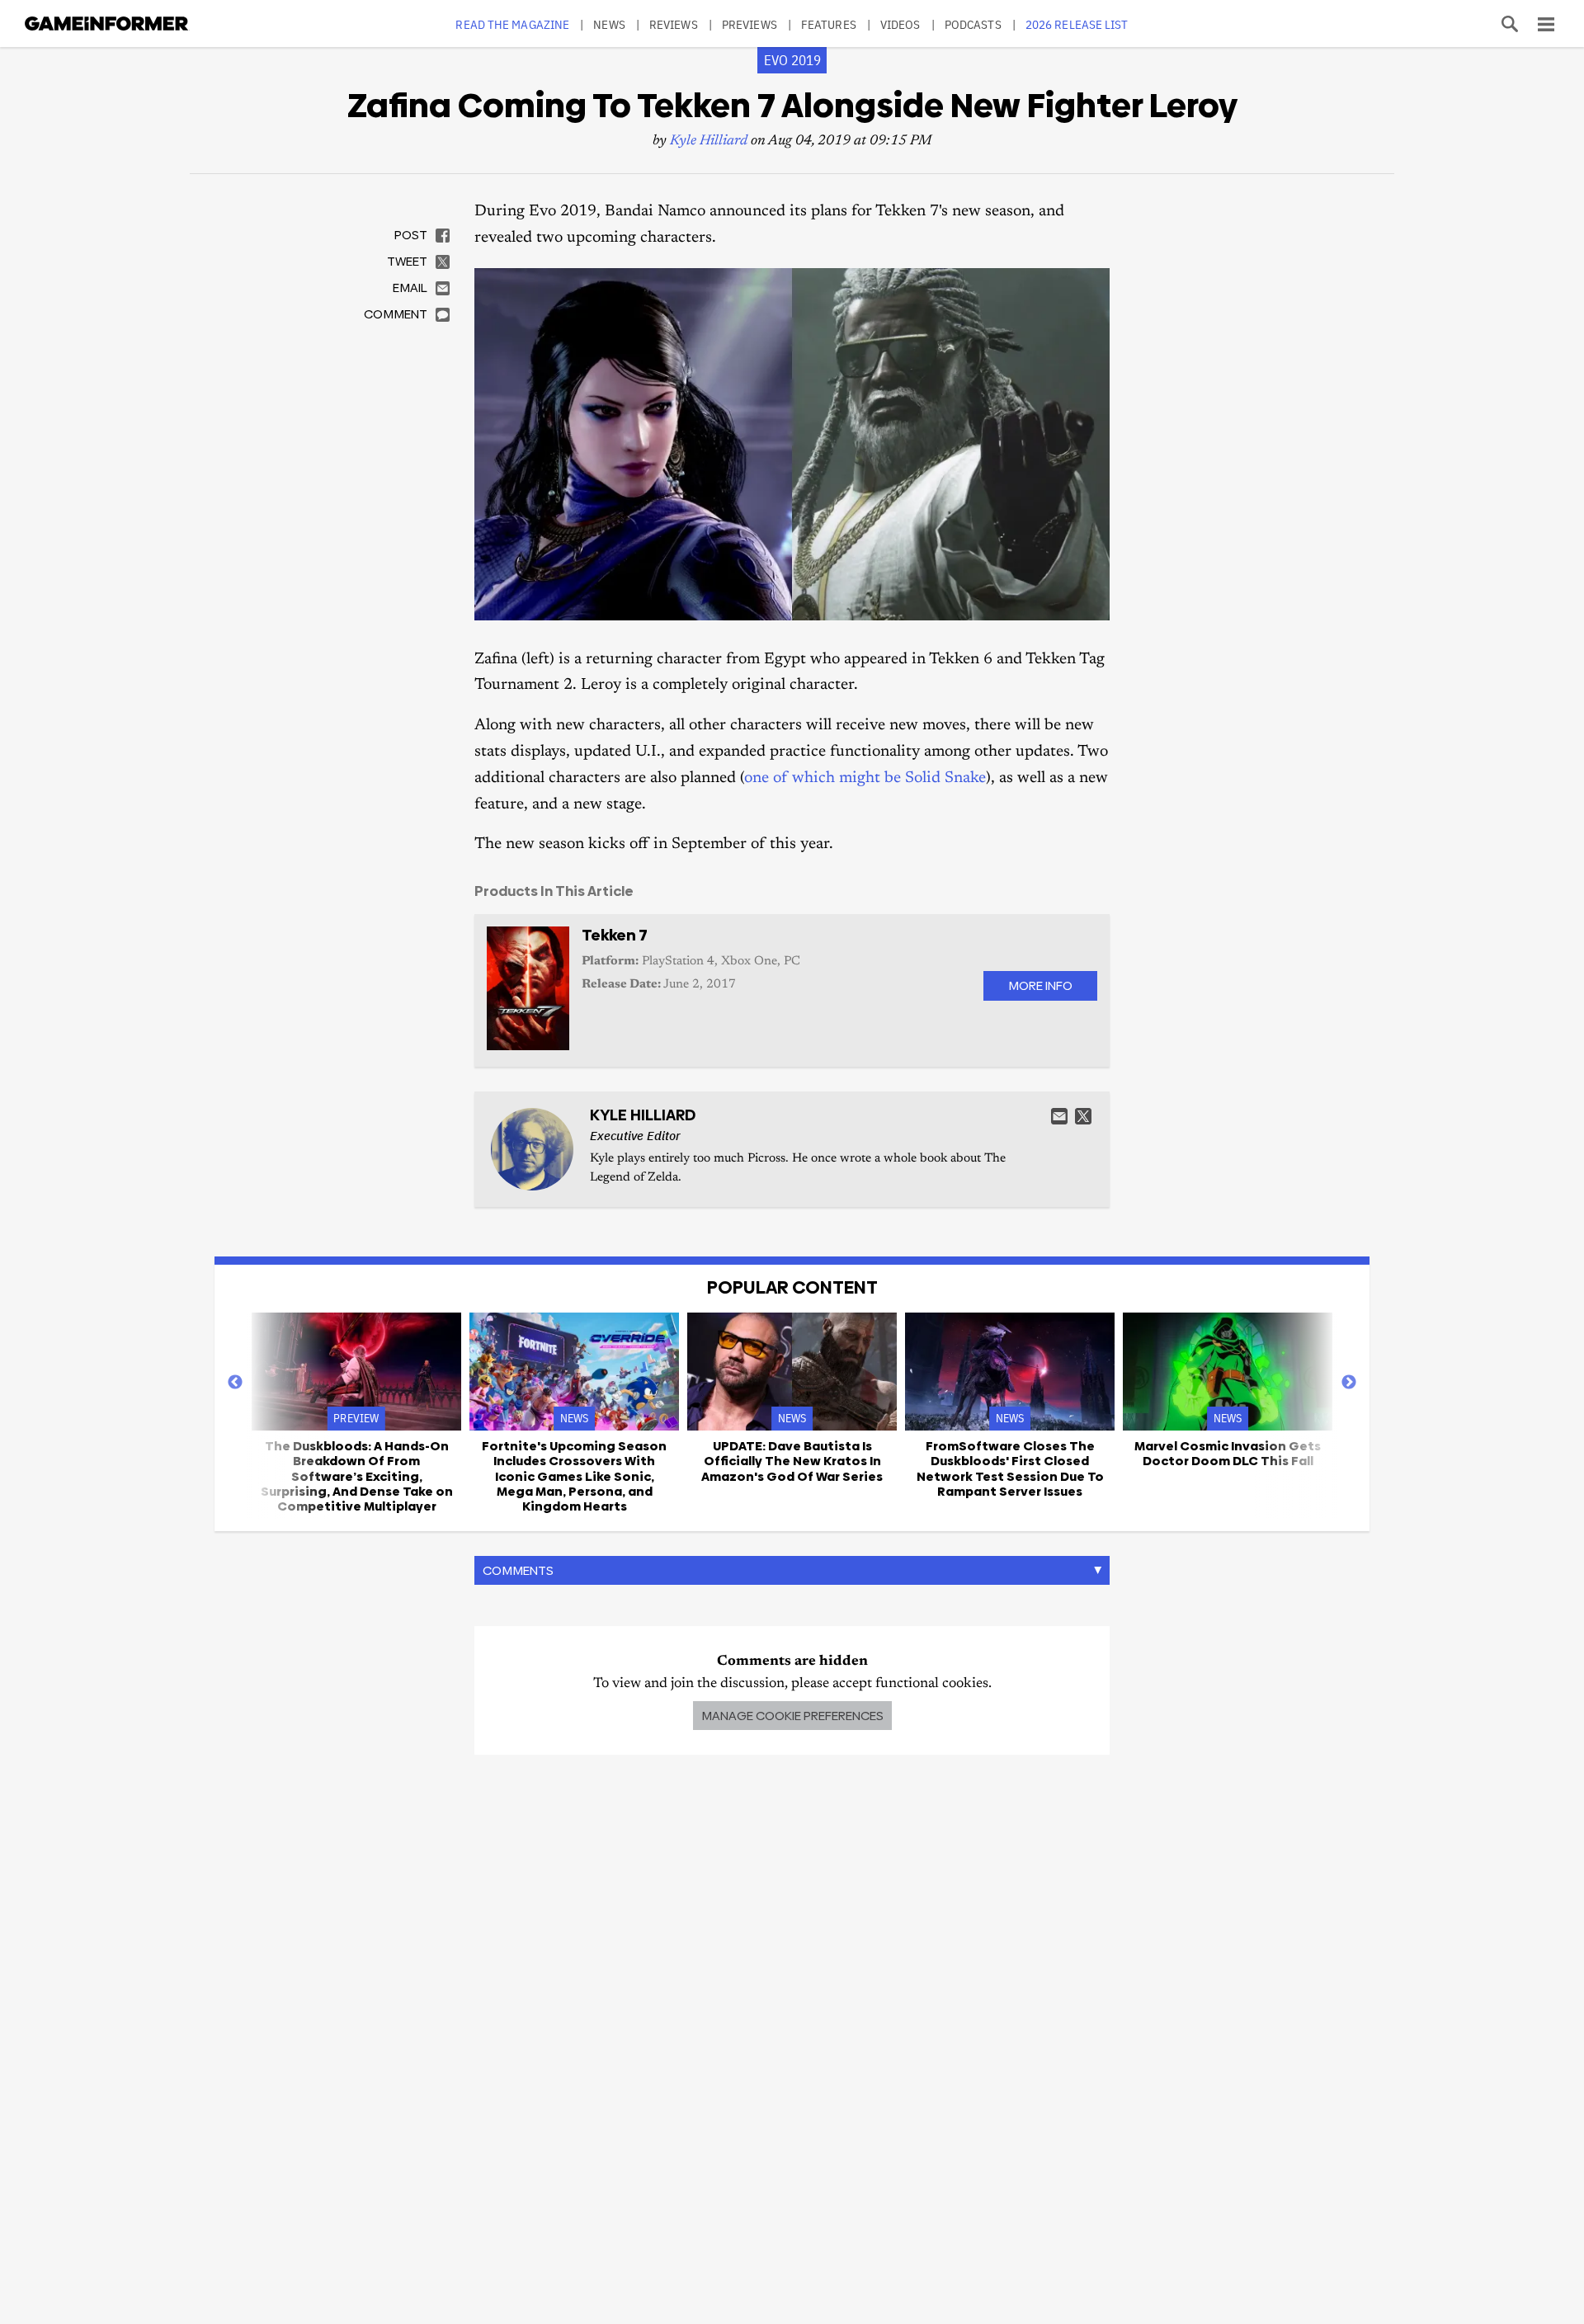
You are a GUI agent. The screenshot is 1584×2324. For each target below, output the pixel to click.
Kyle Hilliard (709, 141)
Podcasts (973, 24)
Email (1059, 1116)
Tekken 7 (615, 935)
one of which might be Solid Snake (865, 778)
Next (1349, 1383)
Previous (235, 1383)
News (609, 24)
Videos (900, 24)
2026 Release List (1077, 24)
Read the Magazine (512, 24)
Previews (750, 24)
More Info (1040, 985)
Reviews (674, 24)
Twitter (1083, 1116)
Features (829, 24)
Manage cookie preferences (792, 1716)
